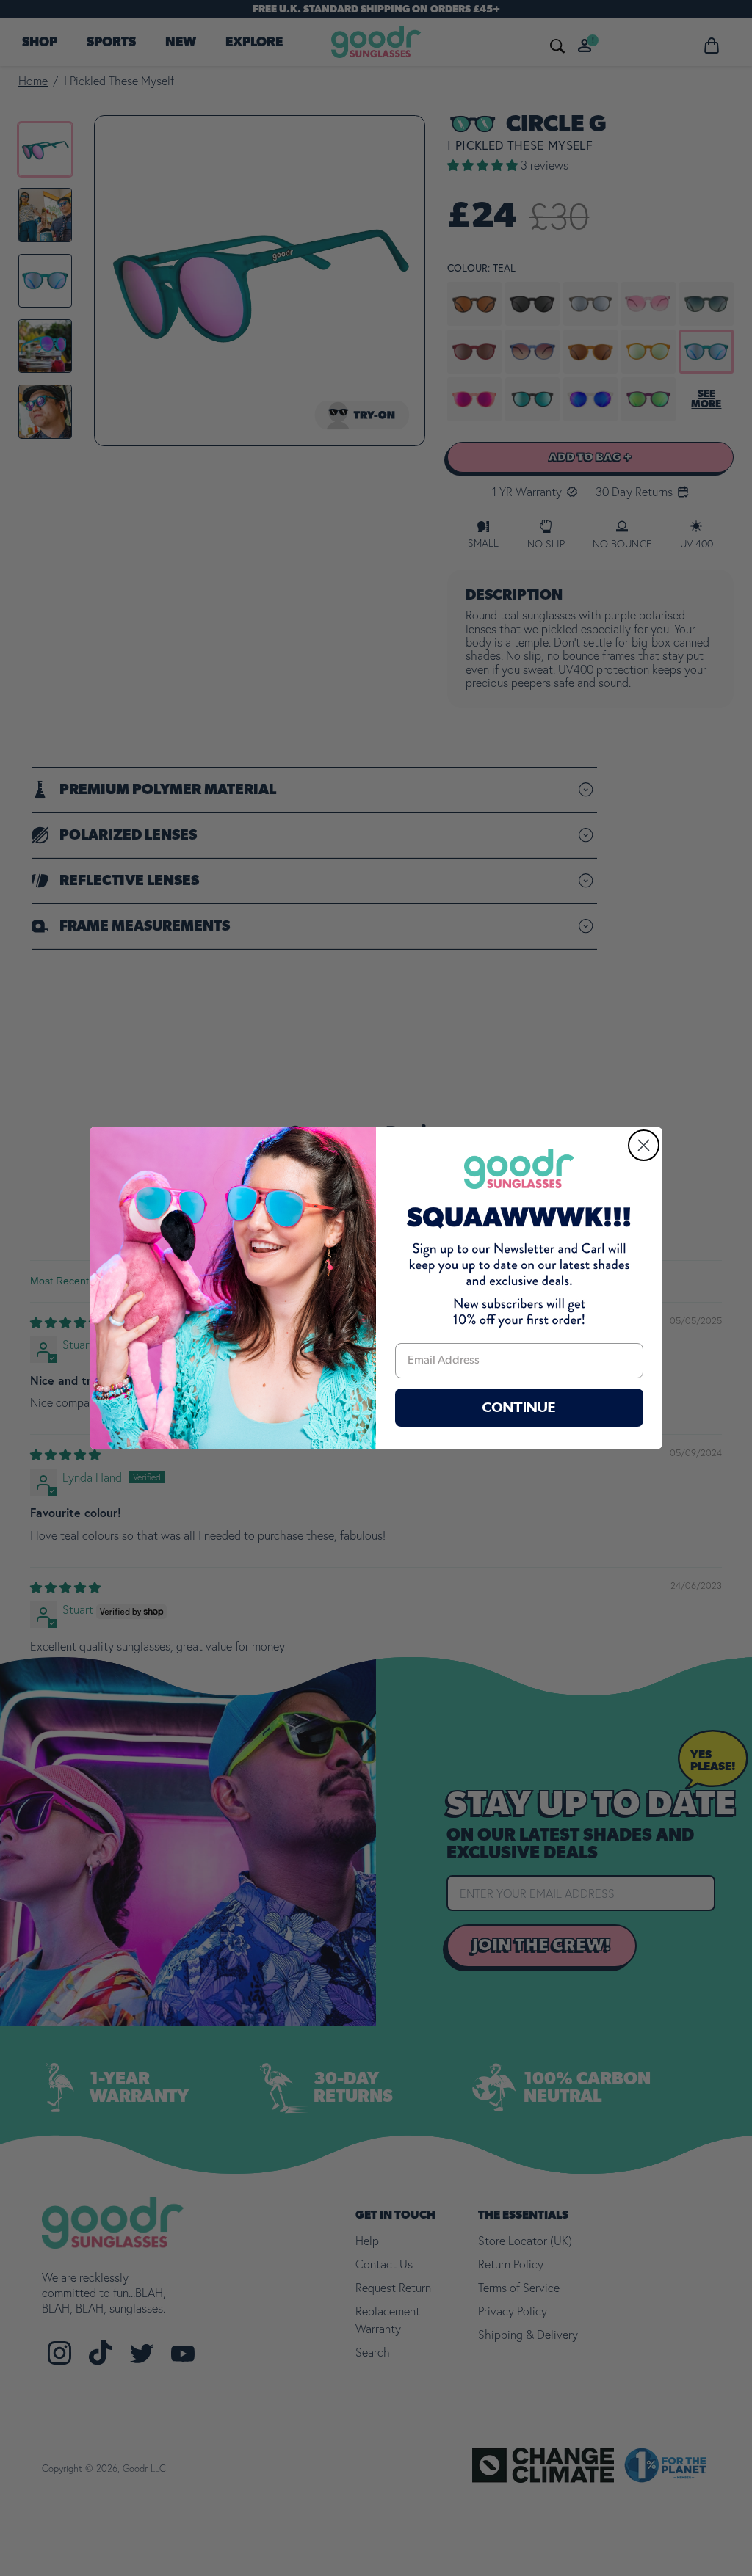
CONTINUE (519, 1408)
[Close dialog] (644, 1145)
